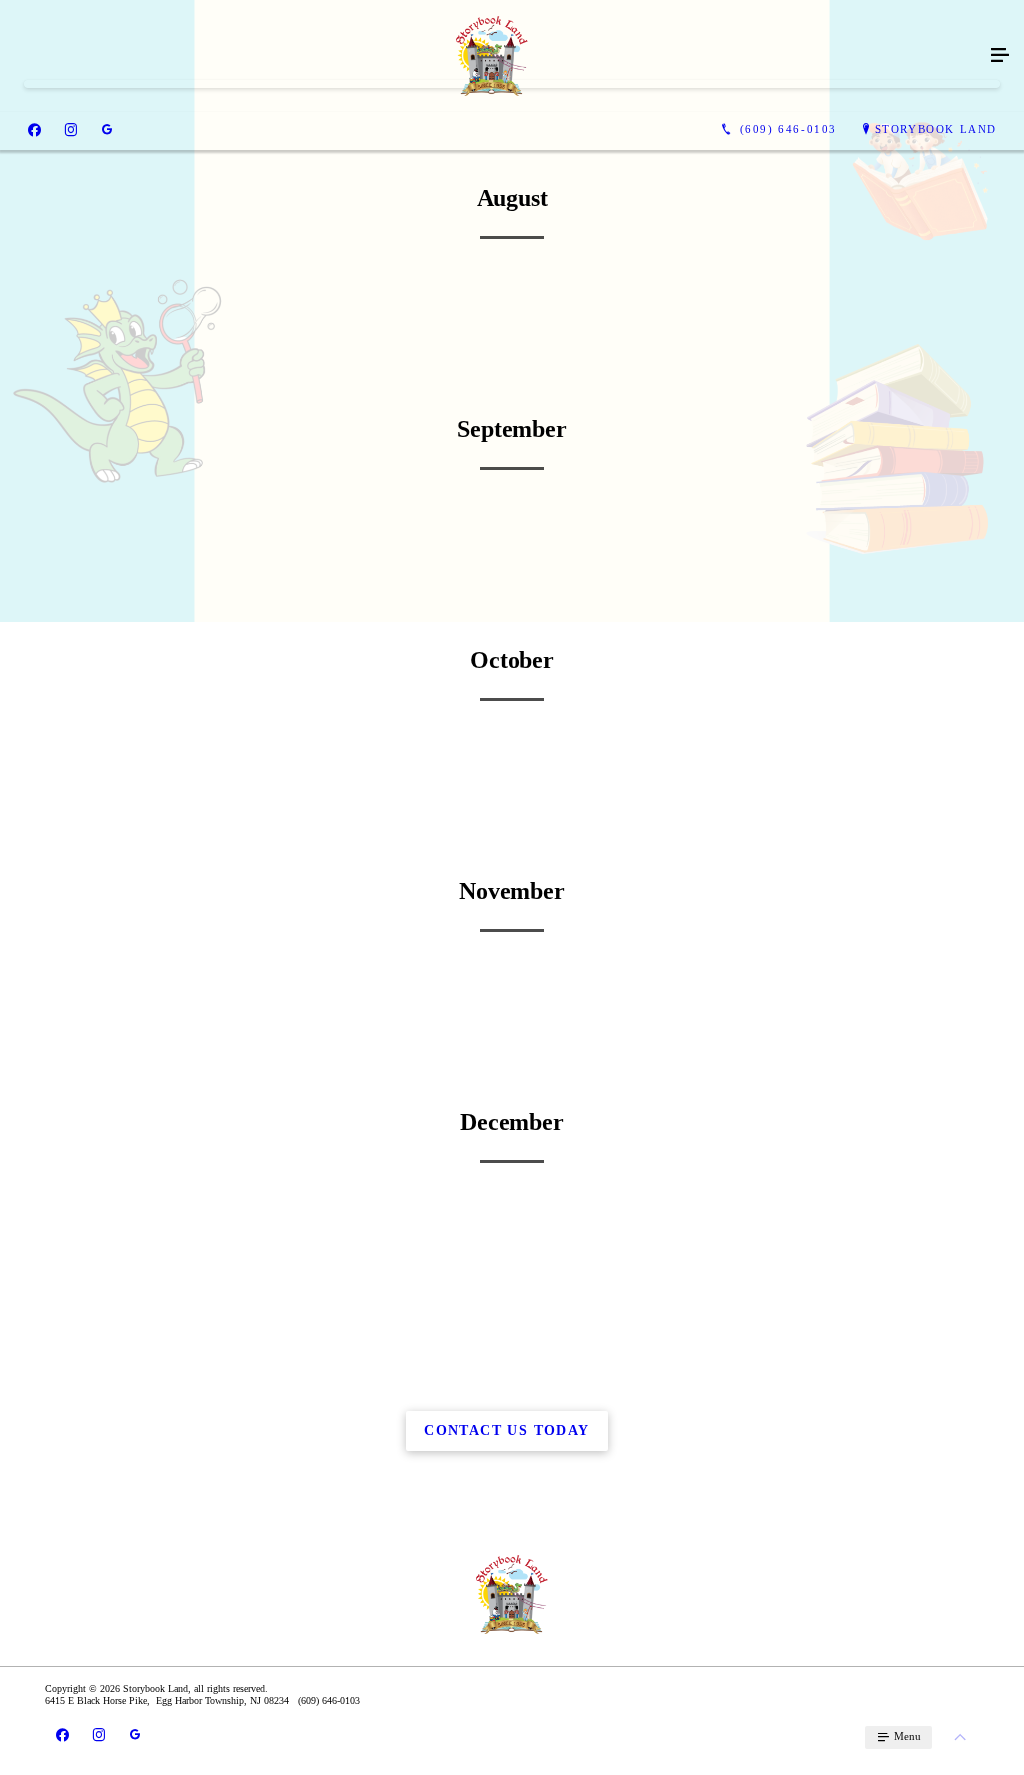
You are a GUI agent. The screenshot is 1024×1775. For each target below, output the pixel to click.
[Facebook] (34, 130)
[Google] (107, 130)
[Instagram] (71, 130)
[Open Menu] (1000, 56)
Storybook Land (936, 129)
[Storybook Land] (492, 56)
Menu (906, 1736)
